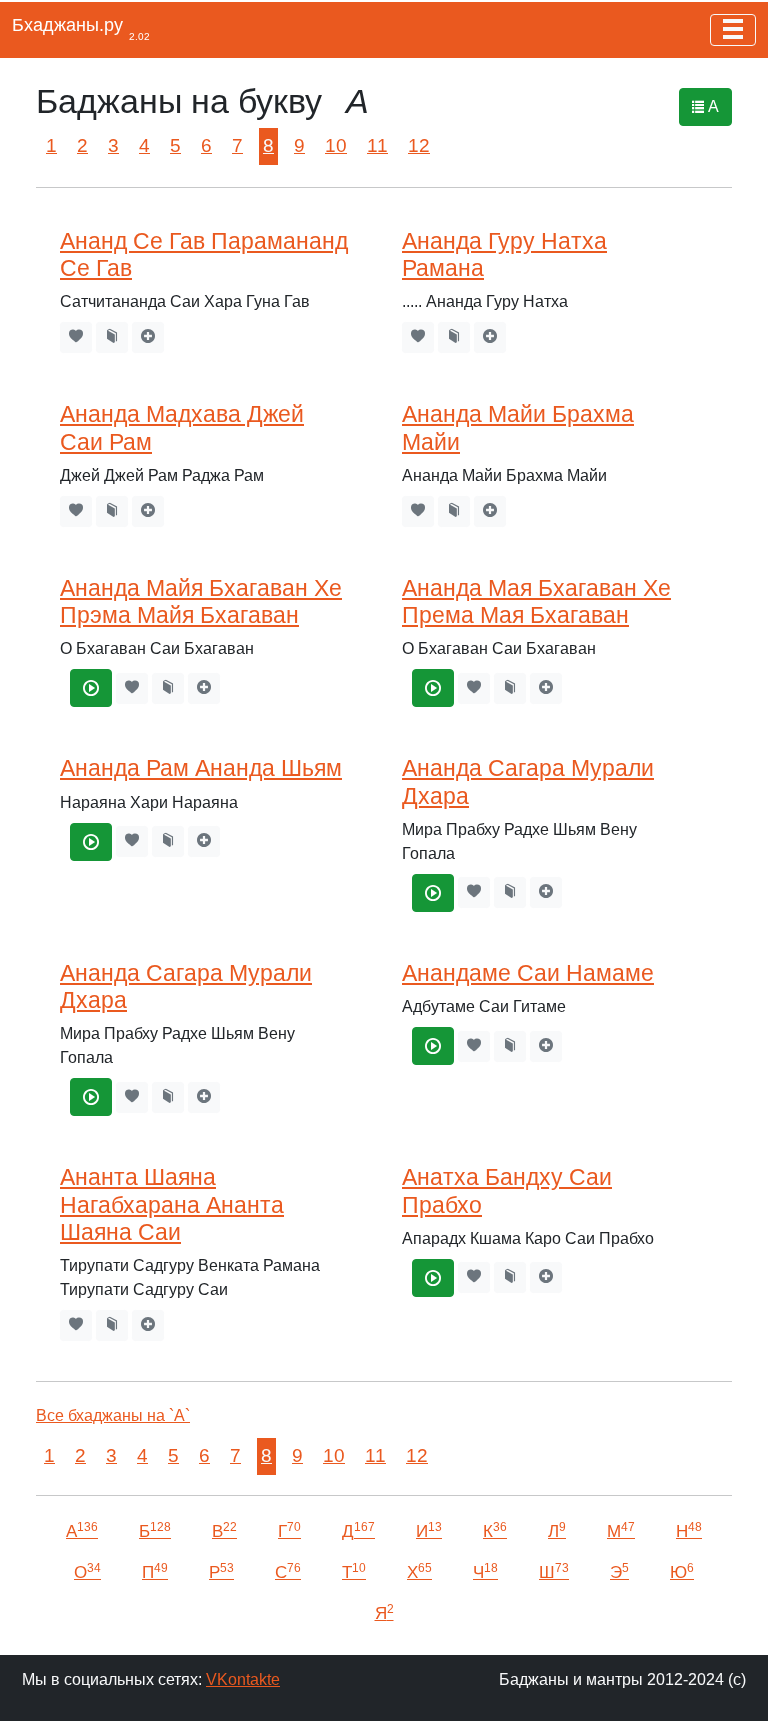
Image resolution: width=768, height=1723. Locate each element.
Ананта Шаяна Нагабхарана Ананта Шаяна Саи (172, 1204)
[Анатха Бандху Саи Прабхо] (433, 1278)
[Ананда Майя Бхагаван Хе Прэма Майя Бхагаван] (91, 688)
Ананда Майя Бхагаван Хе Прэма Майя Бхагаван (201, 601)
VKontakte (243, 1679)
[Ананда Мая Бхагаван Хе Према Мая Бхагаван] (433, 688)
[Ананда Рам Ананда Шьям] (91, 842)
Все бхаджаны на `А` (113, 1415)
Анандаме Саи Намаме (528, 973)
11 (377, 145)
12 (419, 145)
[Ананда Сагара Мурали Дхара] (433, 893)
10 (336, 145)
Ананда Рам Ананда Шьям (201, 768)
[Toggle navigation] (733, 30)
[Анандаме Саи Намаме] (433, 1046)
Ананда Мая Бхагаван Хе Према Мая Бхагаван (536, 601)
